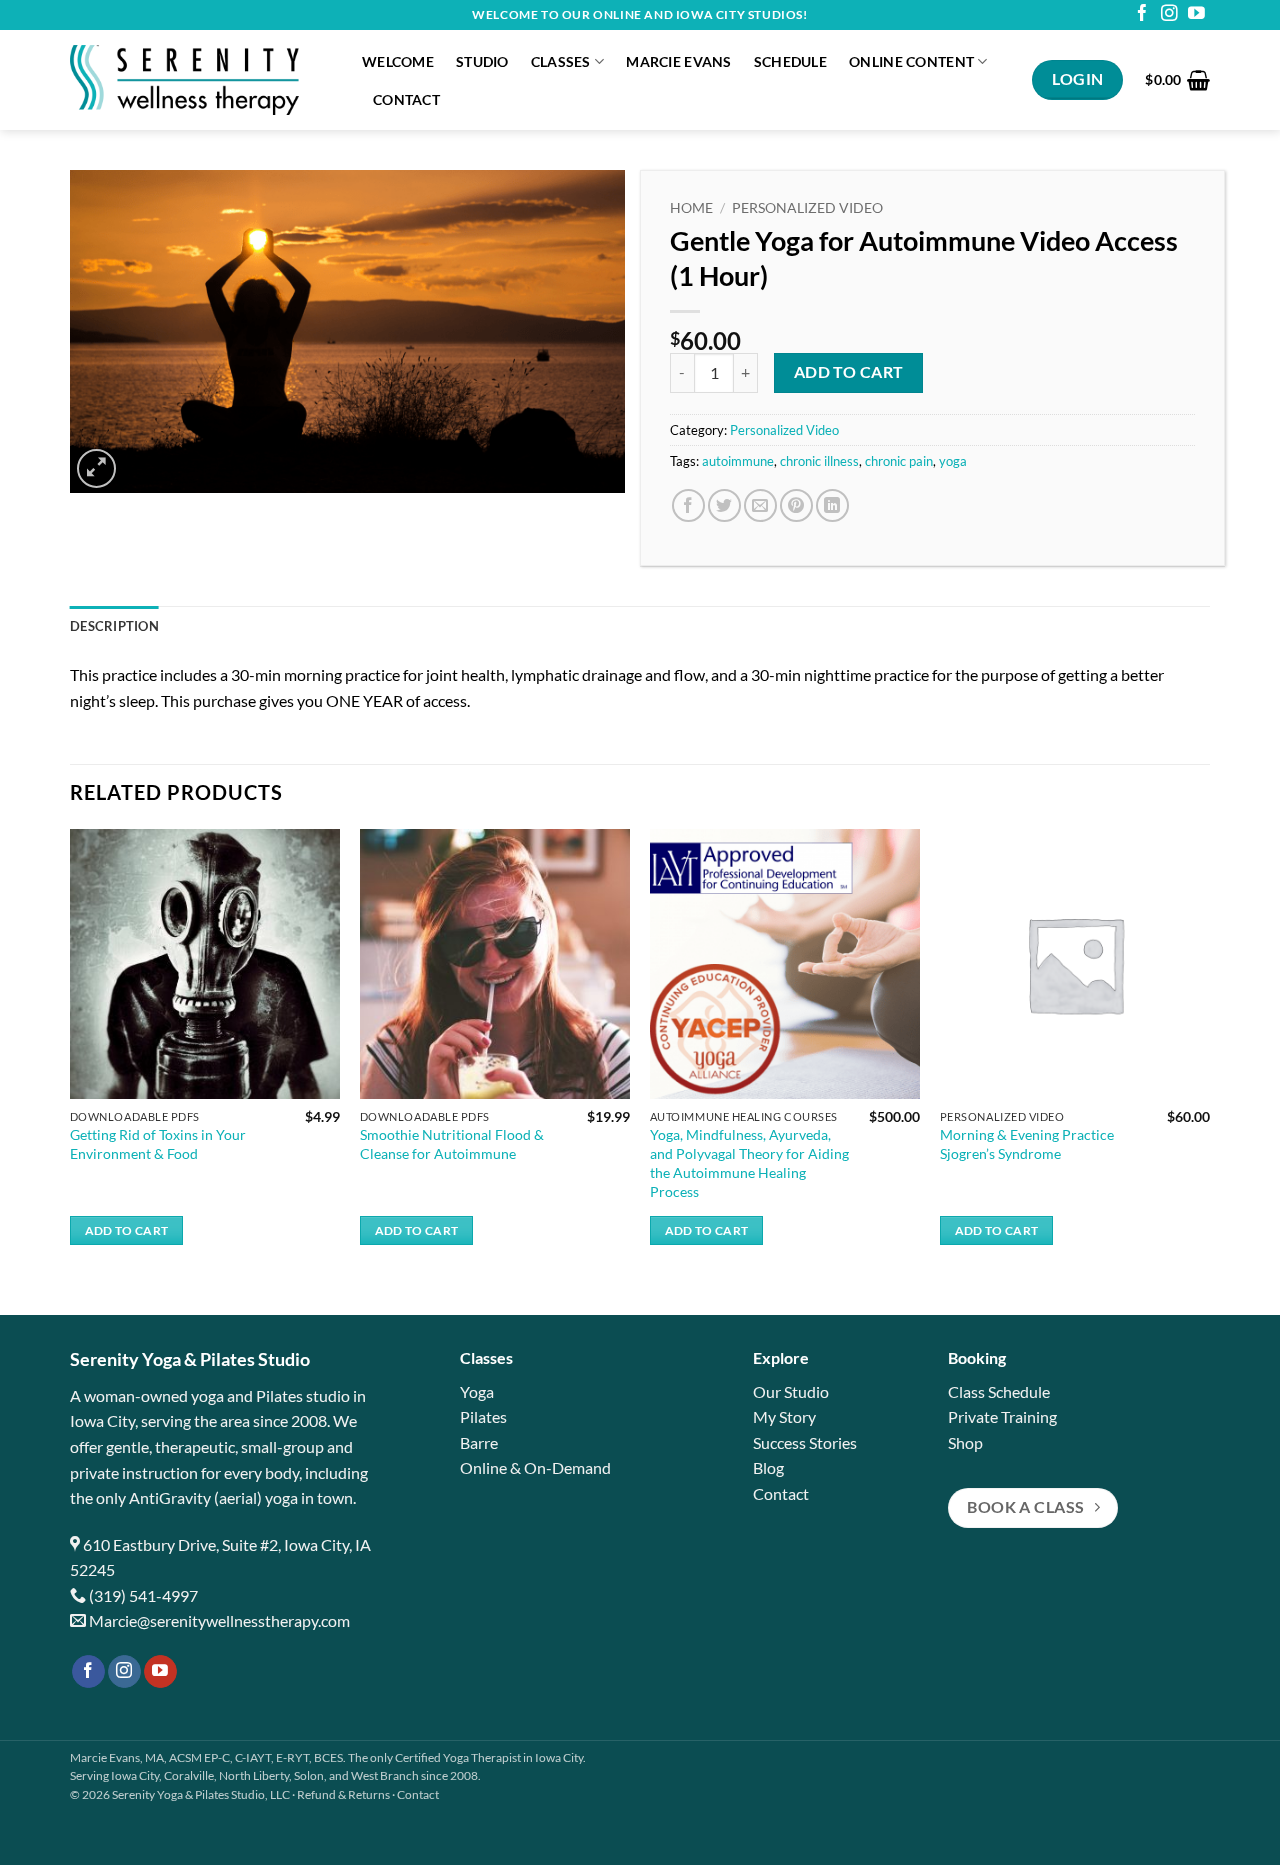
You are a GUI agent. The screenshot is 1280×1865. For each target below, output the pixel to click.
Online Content (911, 61)
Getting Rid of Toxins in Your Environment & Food (158, 1144)
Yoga (477, 1391)
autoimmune (738, 461)
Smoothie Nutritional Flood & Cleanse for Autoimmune (452, 1144)
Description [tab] (114, 626)
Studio (482, 61)
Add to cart (849, 372)
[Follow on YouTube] (1196, 14)
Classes (561, 61)
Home (691, 208)
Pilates (483, 1416)
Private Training (1002, 1416)
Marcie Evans (678, 61)
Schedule (790, 61)
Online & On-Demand (535, 1467)
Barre (479, 1442)
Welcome (398, 61)
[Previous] (71, 1055)
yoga (953, 461)
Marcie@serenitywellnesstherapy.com (219, 1620)
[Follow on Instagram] (1169, 14)
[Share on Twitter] (724, 505)
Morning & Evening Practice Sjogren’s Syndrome (1027, 1144)
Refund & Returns (343, 1794)
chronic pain (899, 461)
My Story (784, 1416)
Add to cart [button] (127, 1230)
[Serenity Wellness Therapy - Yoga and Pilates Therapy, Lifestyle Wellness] (201, 80)
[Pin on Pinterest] (796, 505)
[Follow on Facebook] (1142, 14)
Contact (406, 99)
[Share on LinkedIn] (832, 505)
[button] (1177, 80)
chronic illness (819, 461)
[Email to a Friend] (760, 505)
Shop (965, 1442)
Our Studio (791, 1391)
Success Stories (805, 1442)
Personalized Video (807, 208)
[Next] (1209, 1055)
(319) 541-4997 (143, 1595)
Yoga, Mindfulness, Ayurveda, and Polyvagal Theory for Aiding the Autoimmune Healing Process (749, 1162)
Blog (768, 1467)
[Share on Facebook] (688, 505)
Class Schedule (999, 1391)
